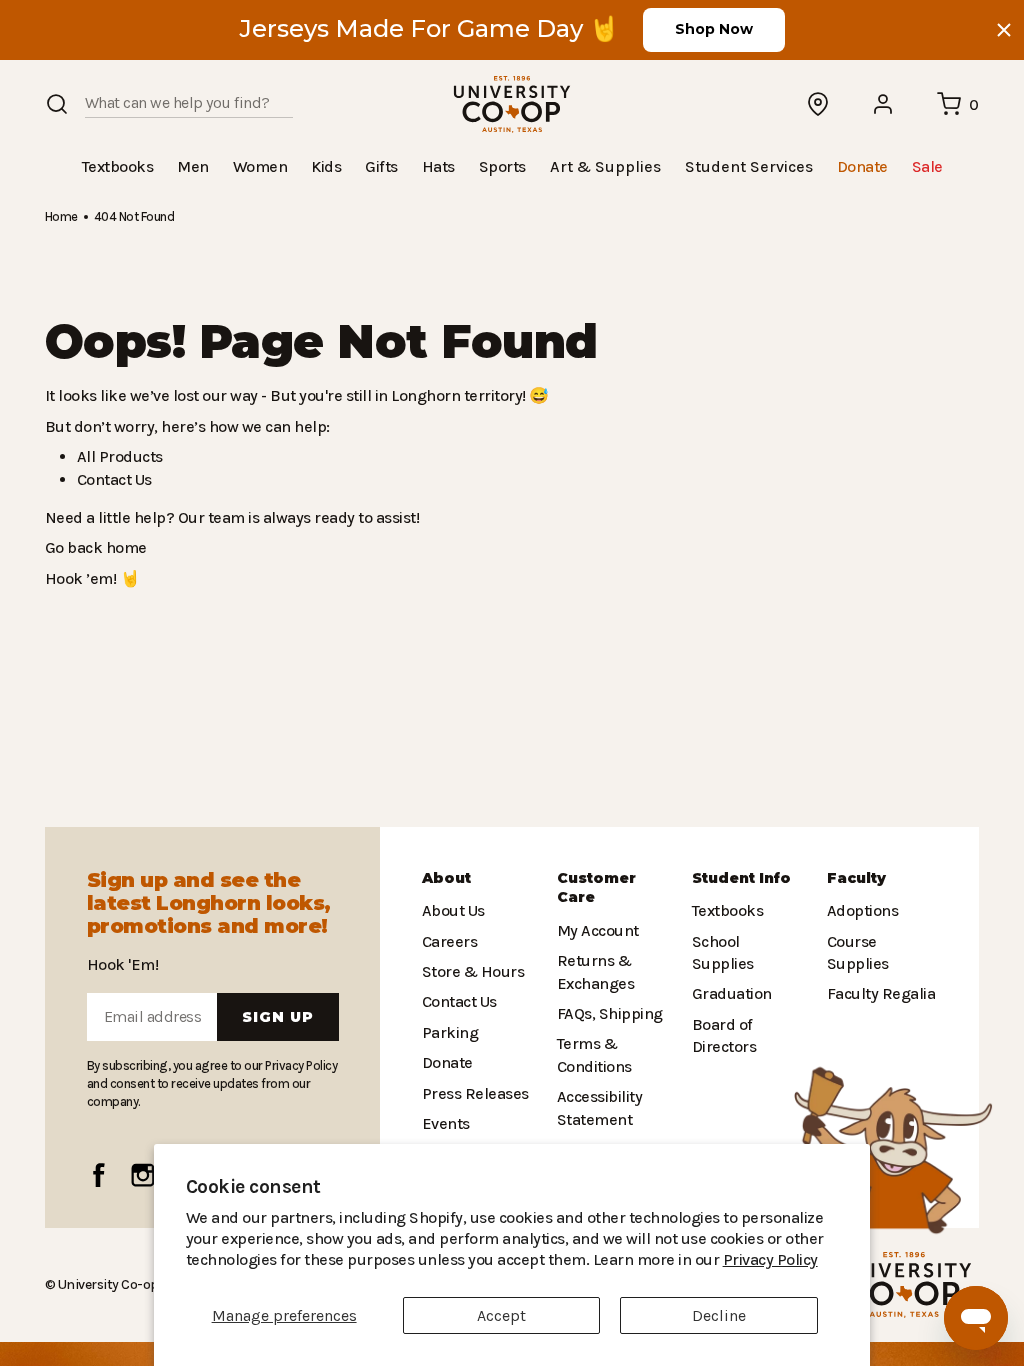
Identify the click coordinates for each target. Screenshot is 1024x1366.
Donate (446, 1062)
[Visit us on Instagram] (143, 1175)
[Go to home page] (512, 104)
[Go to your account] (884, 104)
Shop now (714, 29)
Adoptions (861, 910)
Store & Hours (469, 971)
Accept (501, 1315)
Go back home (93, 546)
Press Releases (475, 1093)
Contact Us (114, 478)
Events (445, 1123)
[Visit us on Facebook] (99, 1175)
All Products (117, 455)
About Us (453, 910)
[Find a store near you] (819, 104)
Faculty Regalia (879, 993)
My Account (595, 930)
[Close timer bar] (1004, 30)
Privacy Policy (641, 1259)
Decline (719, 1315)
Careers (449, 941)
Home (61, 215)
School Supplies (747, 941)
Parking (448, 1032)
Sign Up (278, 1017)
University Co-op (106, 1284)
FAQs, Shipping (609, 1013)
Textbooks (726, 910)
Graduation (729, 971)
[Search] (57, 104)
